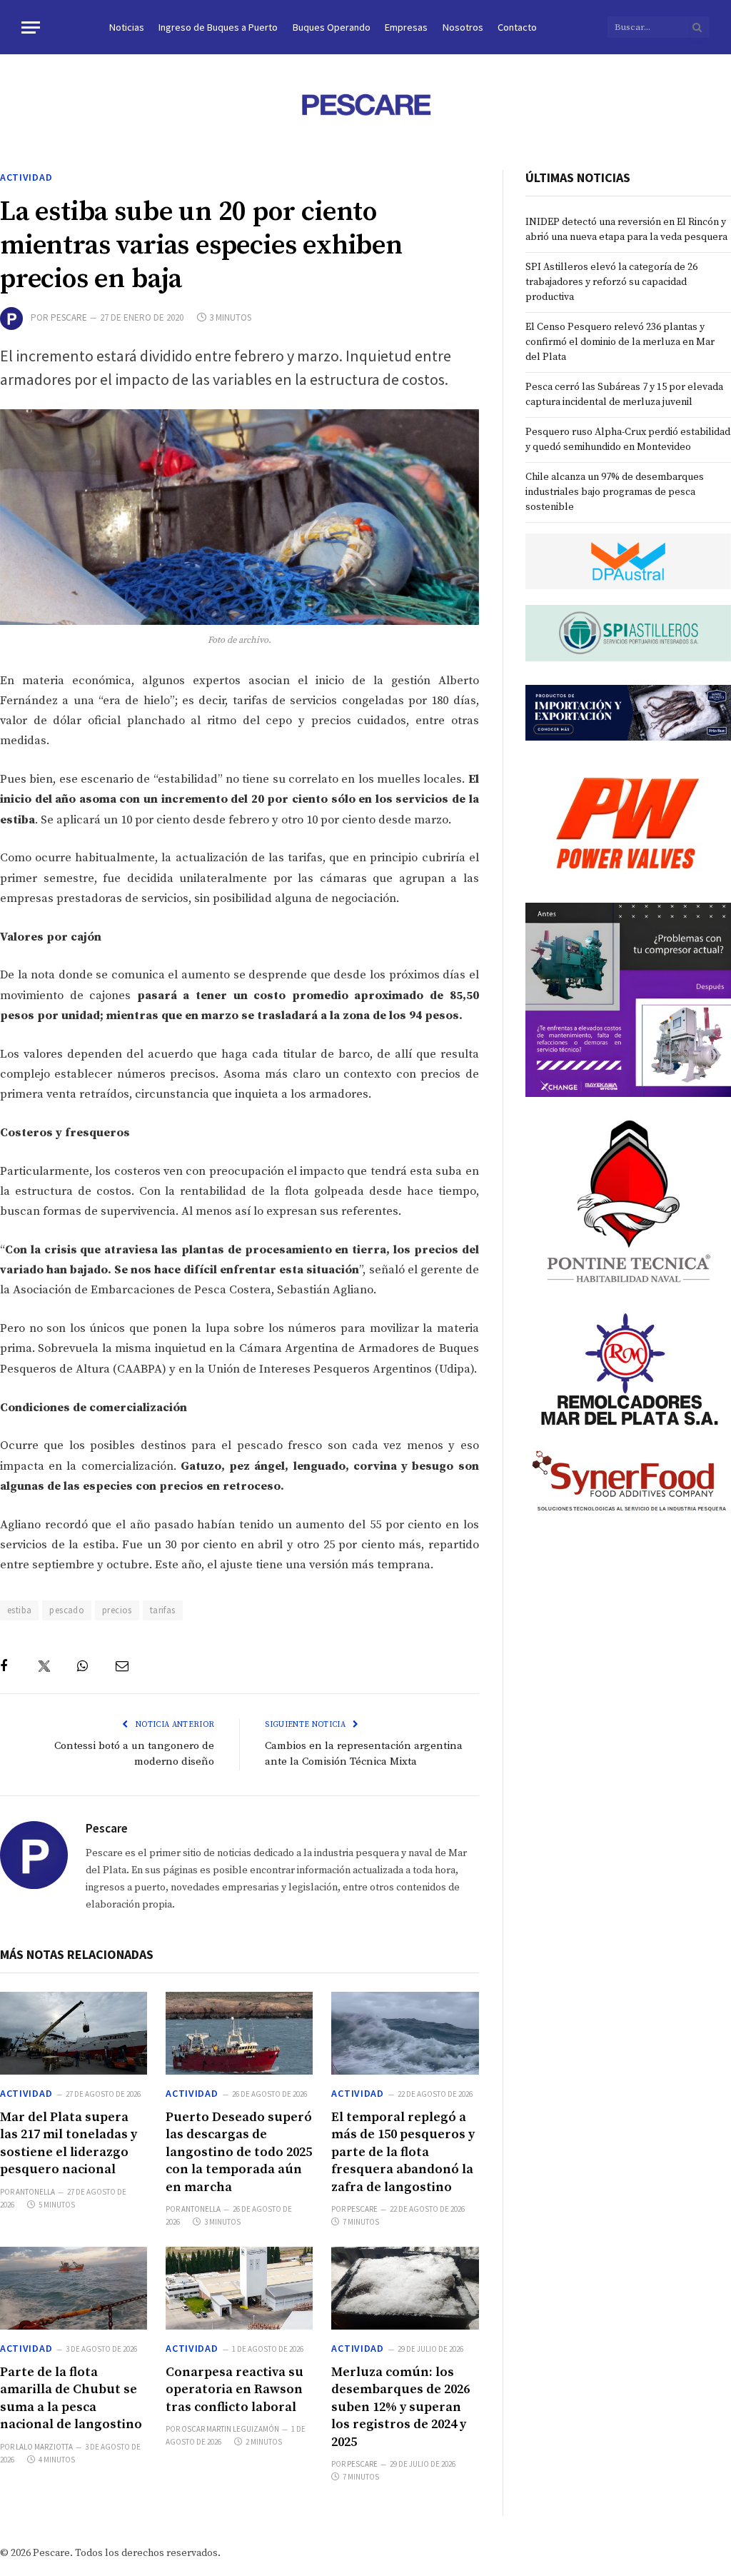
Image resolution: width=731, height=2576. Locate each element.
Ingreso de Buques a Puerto (218, 27)
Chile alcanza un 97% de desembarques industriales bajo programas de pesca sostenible (615, 492)
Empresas (406, 27)
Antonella (35, 2192)
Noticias (127, 27)
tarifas (163, 1610)
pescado (67, 1610)
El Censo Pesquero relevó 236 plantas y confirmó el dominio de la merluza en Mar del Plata (620, 342)
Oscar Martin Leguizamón (230, 2429)
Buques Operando (332, 27)
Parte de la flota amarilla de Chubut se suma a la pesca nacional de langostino (71, 2398)
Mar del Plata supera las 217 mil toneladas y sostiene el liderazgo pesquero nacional (69, 2143)
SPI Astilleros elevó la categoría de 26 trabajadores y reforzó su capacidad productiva (611, 282)
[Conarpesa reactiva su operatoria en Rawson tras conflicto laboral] (239, 2288)
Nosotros (463, 27)
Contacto (517, 27)
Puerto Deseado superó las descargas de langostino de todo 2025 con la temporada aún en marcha (239, 2152)
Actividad (26, 177)
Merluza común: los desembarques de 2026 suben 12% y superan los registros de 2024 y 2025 (400, 2407)
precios (117, 1610)
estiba (19, 1610)
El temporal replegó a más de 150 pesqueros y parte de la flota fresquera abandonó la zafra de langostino (403, 2152)
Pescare (69, 317)
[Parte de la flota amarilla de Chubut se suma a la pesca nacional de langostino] (74, 2288)
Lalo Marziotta (44, 2447)
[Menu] (31, 27)
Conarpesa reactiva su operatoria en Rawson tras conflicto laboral (235, 2390)
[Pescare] (365, 104)
